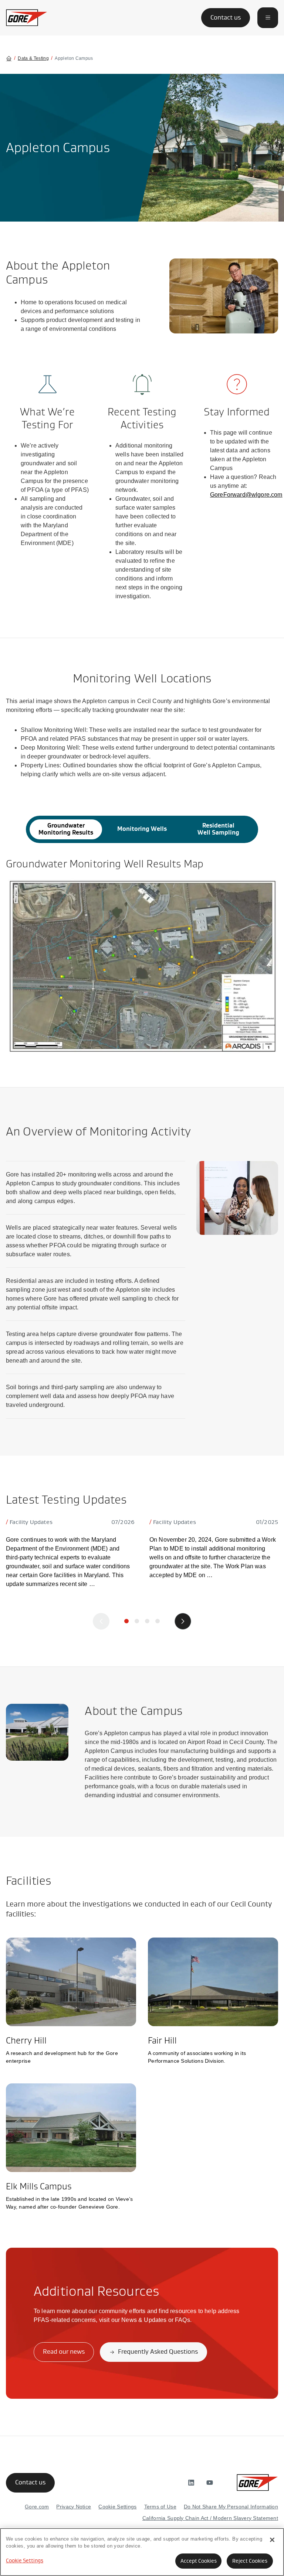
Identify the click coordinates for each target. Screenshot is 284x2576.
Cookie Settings (25, 2560)
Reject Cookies (250, 2561)
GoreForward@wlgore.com (246, 495)
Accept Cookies (199, 2561)
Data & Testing (33, 58)
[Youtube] (210, 2483)
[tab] (66, 829)
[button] (268, 18)
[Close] (272, 2540)
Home (9, 58)
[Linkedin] (191, 2483)
